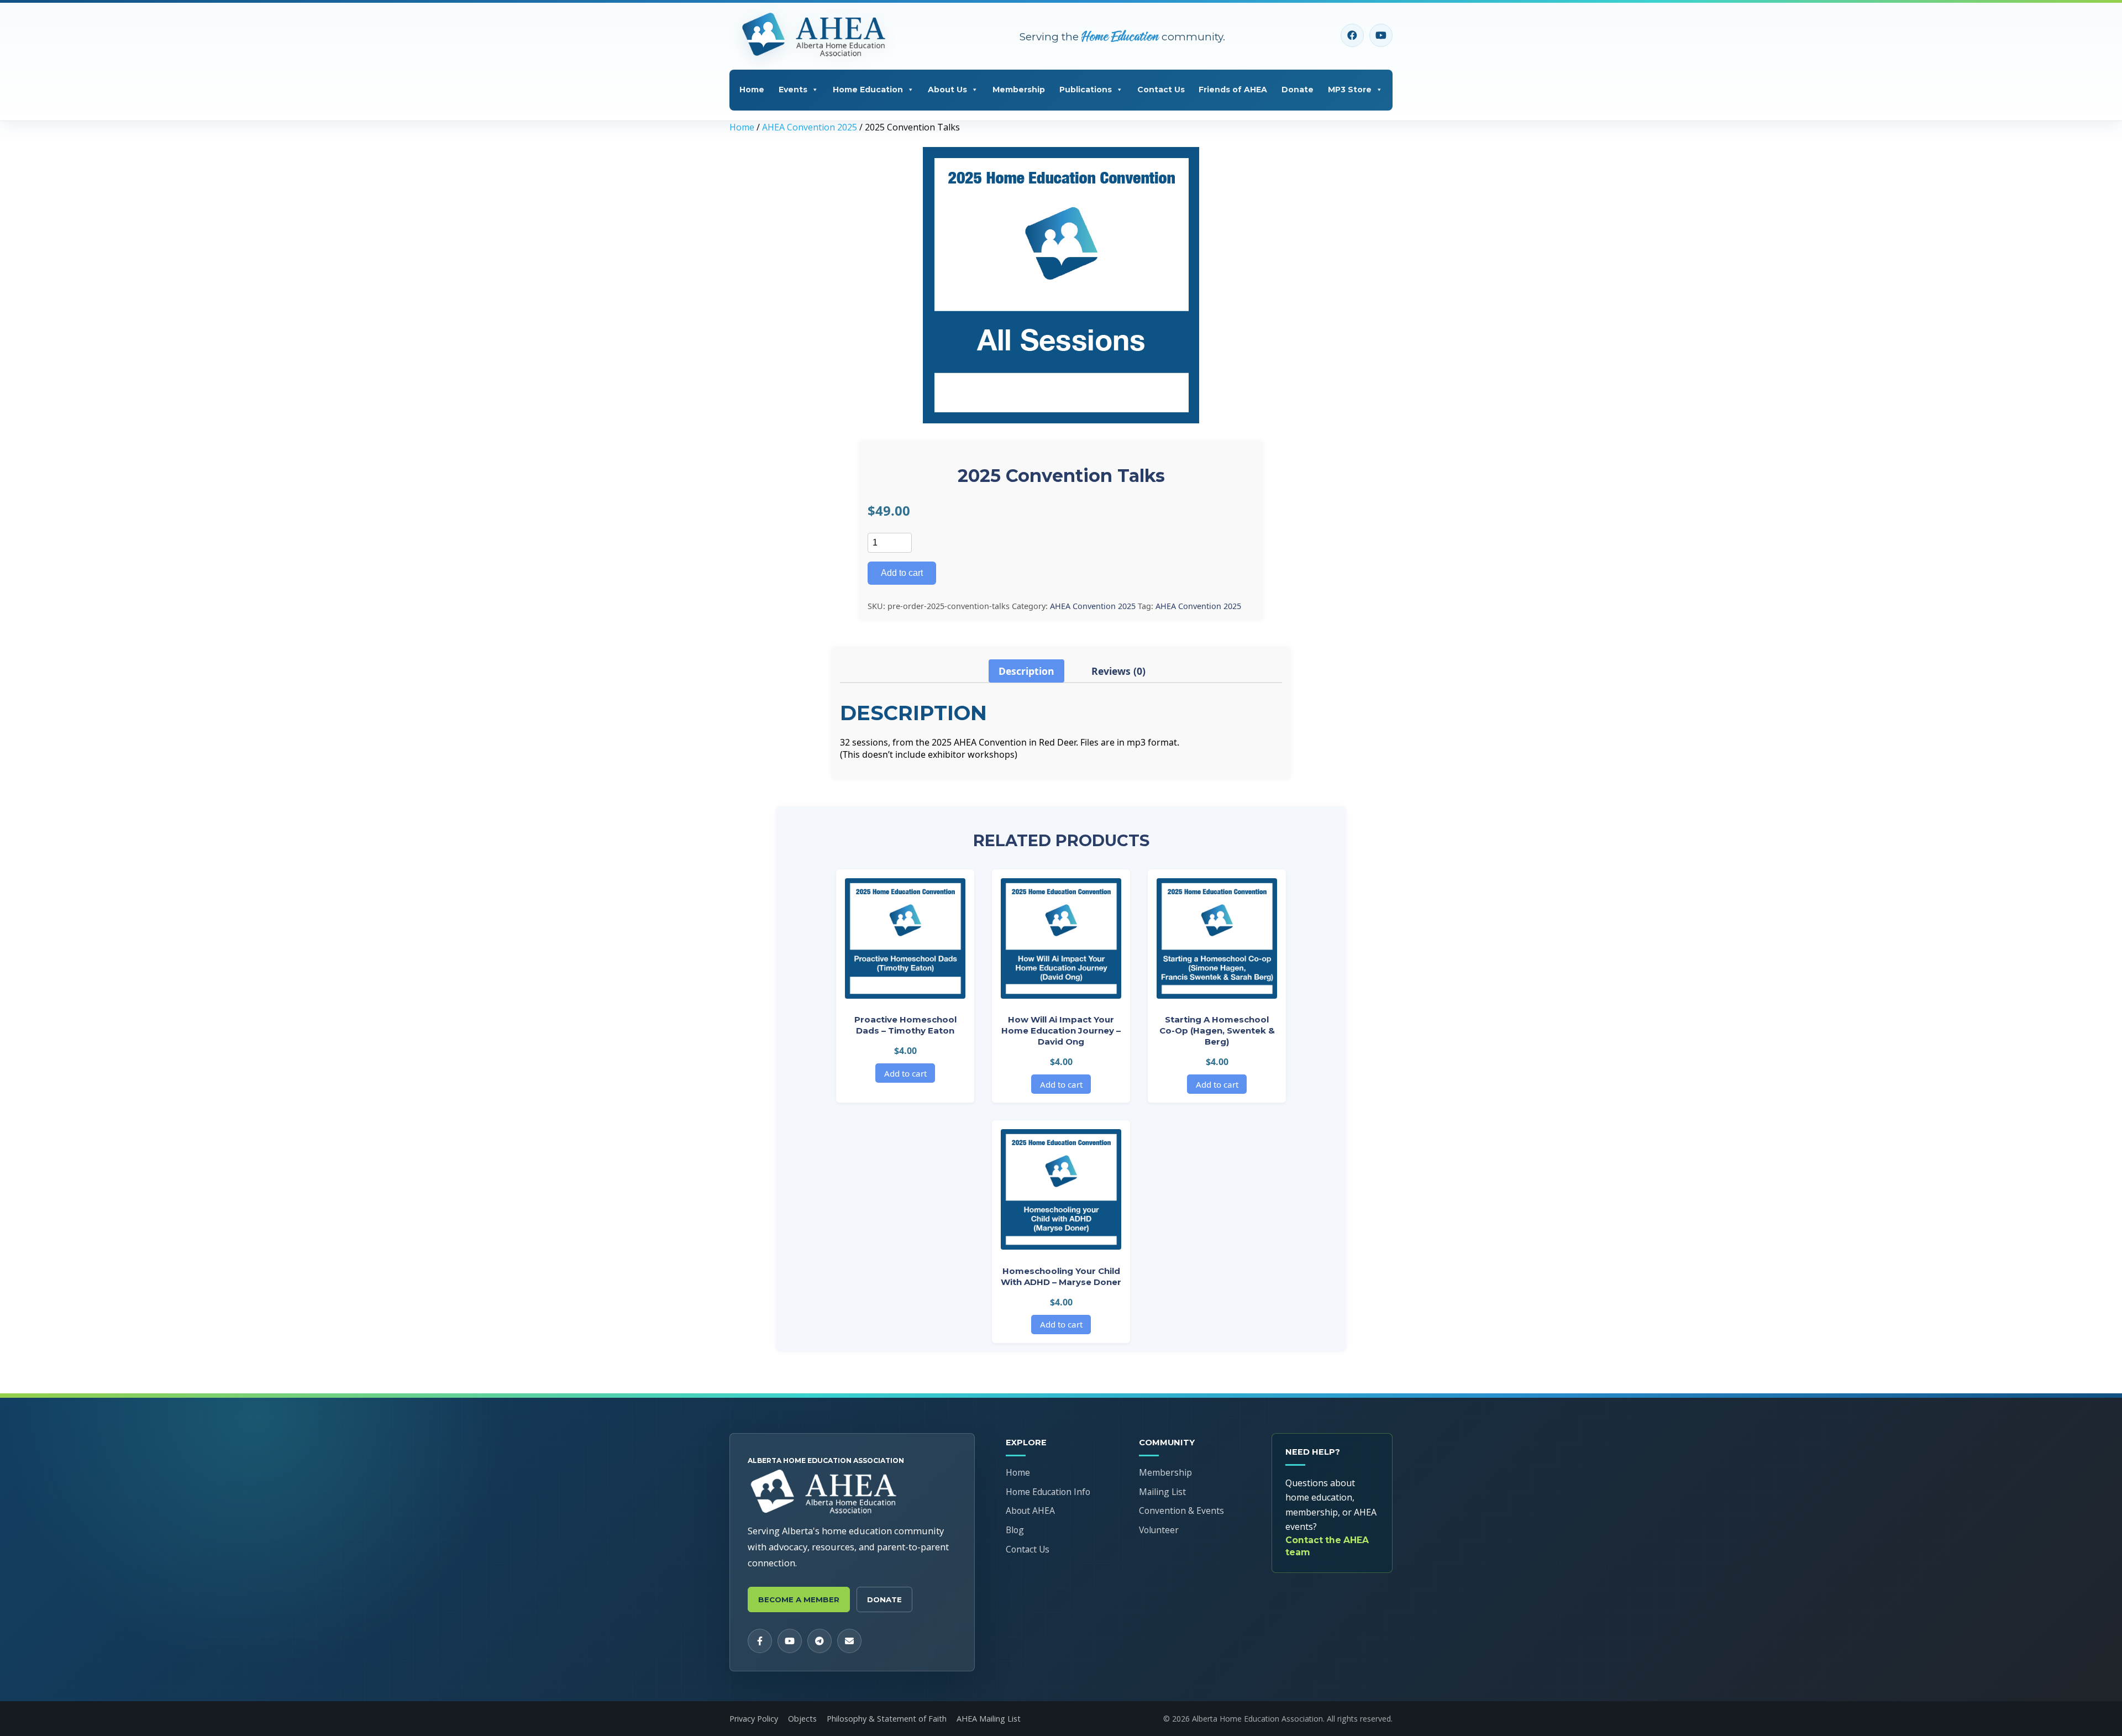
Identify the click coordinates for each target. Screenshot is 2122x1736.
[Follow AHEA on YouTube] (1381, 35)
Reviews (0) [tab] (1118, 671)
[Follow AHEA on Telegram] (820, 1641)
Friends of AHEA (1233, 90)
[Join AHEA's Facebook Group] (1352, 35)
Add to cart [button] (905, 1073)
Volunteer (1159, 1530)
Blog (1015, 1530)
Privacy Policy (754, 1719)
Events (793, 90)
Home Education (868, 90)
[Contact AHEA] (849, 1641)
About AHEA (1030, 1511)
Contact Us (1161, 90)
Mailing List (1162, 1492)
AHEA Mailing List (989, 1719)
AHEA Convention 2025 (810, 127)
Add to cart (902, 573)
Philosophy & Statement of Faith (887, 1719)
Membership (1019, 90)
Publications (1086, 90)
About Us (947, 90)
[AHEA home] (816, 35)
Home (752, 90)
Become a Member (799, 1599)
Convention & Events (1181, 1511)
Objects (802, 1719)
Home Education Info (1048, 1492)
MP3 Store (1350, 90)
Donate (1298, 90)
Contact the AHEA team (1327, 1546)
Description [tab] (1026, 671)
